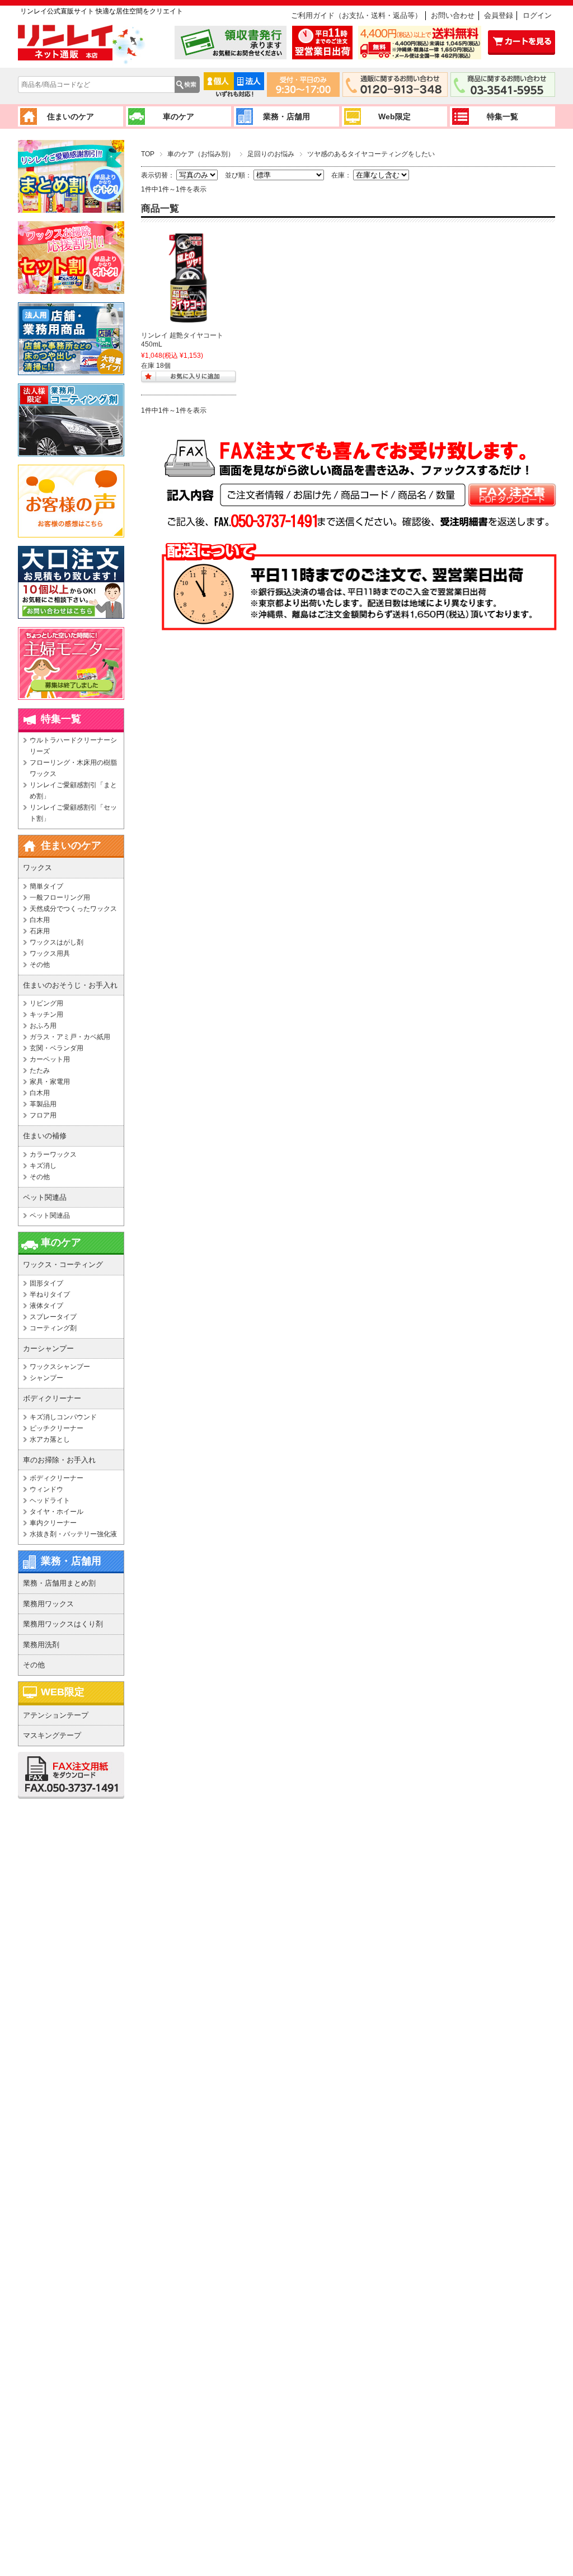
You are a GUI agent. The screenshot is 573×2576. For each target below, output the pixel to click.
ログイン (537, 15)
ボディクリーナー (57, 1478)
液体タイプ (46, 1306)
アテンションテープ (56, 1715)
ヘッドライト (50, 1500)
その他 (40, 965)
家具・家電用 (50, 1082)
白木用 (40, 920)
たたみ (40, 1070)
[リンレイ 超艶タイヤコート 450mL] (189, 278)
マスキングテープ (52, 1735)
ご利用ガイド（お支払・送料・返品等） (356, 15)
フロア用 (43, 1115)
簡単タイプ (46, 886)
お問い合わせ (453, 15)
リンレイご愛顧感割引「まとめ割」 (73, 791)
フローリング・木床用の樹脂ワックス (73, 768)
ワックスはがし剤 (57, 942)
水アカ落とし (50, 1439)
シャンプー (46, 1378)
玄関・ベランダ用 (57, 1048)
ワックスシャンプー (60, 1367)
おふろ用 (43, 1026)
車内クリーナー (53, 1523)
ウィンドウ (46, 1489)
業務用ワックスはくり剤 (63, 1624)
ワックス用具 (50, 953)
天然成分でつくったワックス (73, 909)
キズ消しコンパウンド (63, 1417)
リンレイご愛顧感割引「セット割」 (73, 813)
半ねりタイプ (50, 1294)
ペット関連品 (50, 1215)
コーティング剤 (53, 1328)
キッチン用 (46, 1014)
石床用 (40, 931)
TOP (148, 154)
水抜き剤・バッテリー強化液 (73, 1534)
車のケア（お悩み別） (201, 154)
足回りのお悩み (271, 154)
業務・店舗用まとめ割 (59, 1583)
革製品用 (43, 1104)
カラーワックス (53, 1154)
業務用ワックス (48, 1604)
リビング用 (46, 1003)
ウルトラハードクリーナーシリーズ (73, 746)
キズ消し (43, 1166)
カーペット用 (50, 1059)
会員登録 (499, 15)
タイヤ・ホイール (57, 1512)
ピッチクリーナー (57, 1428)
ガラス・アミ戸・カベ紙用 (70, 1037)
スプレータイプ (53, 1317)
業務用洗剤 (41, 1645)
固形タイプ (46, 1283)
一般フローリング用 (60, 897)
